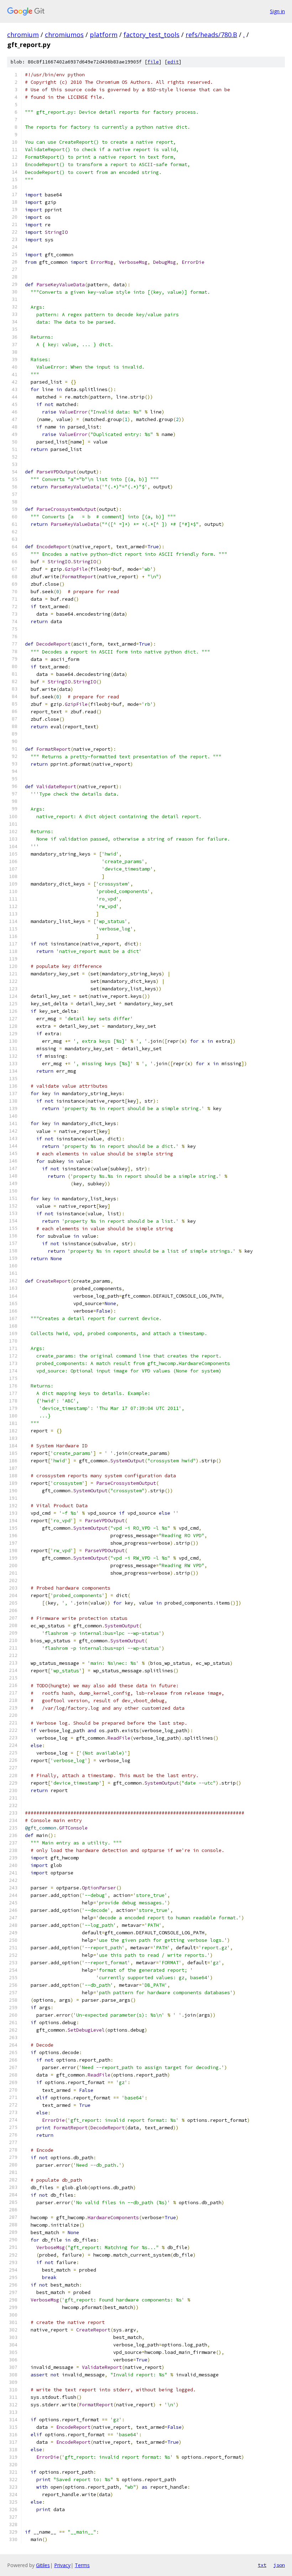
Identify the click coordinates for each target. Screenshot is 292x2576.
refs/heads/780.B (211, 35)
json (279, 2565)
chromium (23, 35)
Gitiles (43, 2565)
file (153, 62)
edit (173, 62)
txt (262, 2565)
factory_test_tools (152, 35)
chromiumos (64, 35)
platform (104, 35)
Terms (82, 2565)
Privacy (62, 2565)
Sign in (277, 11)
